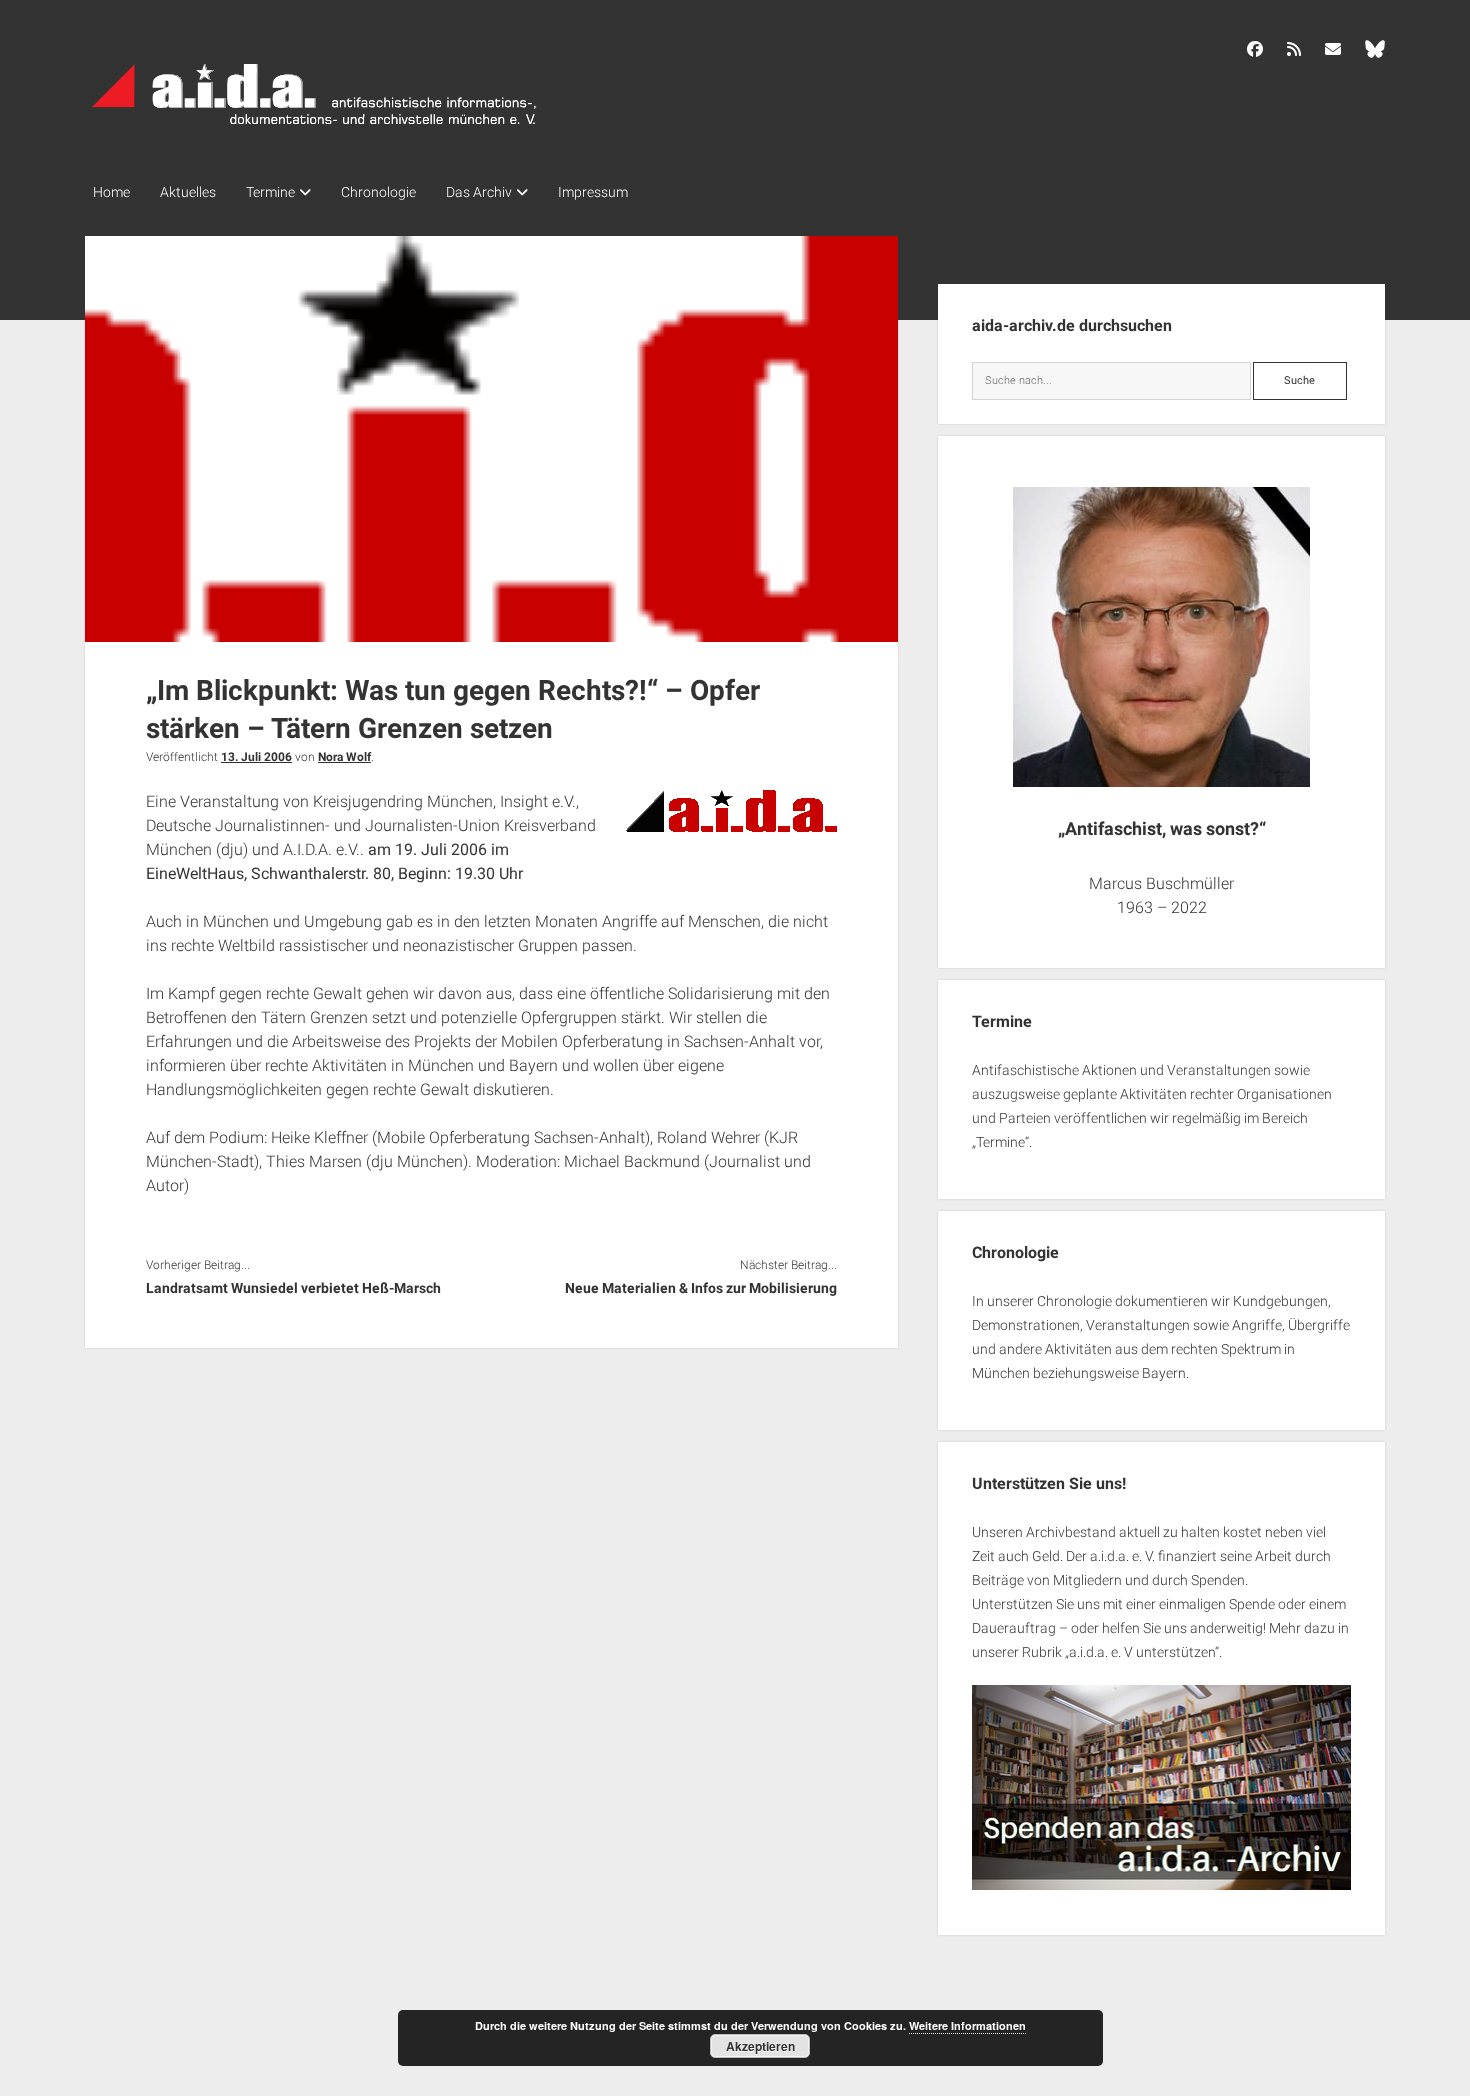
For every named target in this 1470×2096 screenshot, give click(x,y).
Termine (270, 192)
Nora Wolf (344, 757)
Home (111, 192)
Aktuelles (188, 192)
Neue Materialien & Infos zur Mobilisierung (700, 1288)
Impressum (593, 192)
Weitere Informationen (967, 2025)
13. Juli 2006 (256, 757)
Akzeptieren (760, 2046)
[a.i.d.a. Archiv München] (315, 129)
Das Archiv (479, 192)
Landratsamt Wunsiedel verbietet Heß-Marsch (293, 1288)
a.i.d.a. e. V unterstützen (1142, 1652)
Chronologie (378, 192)
